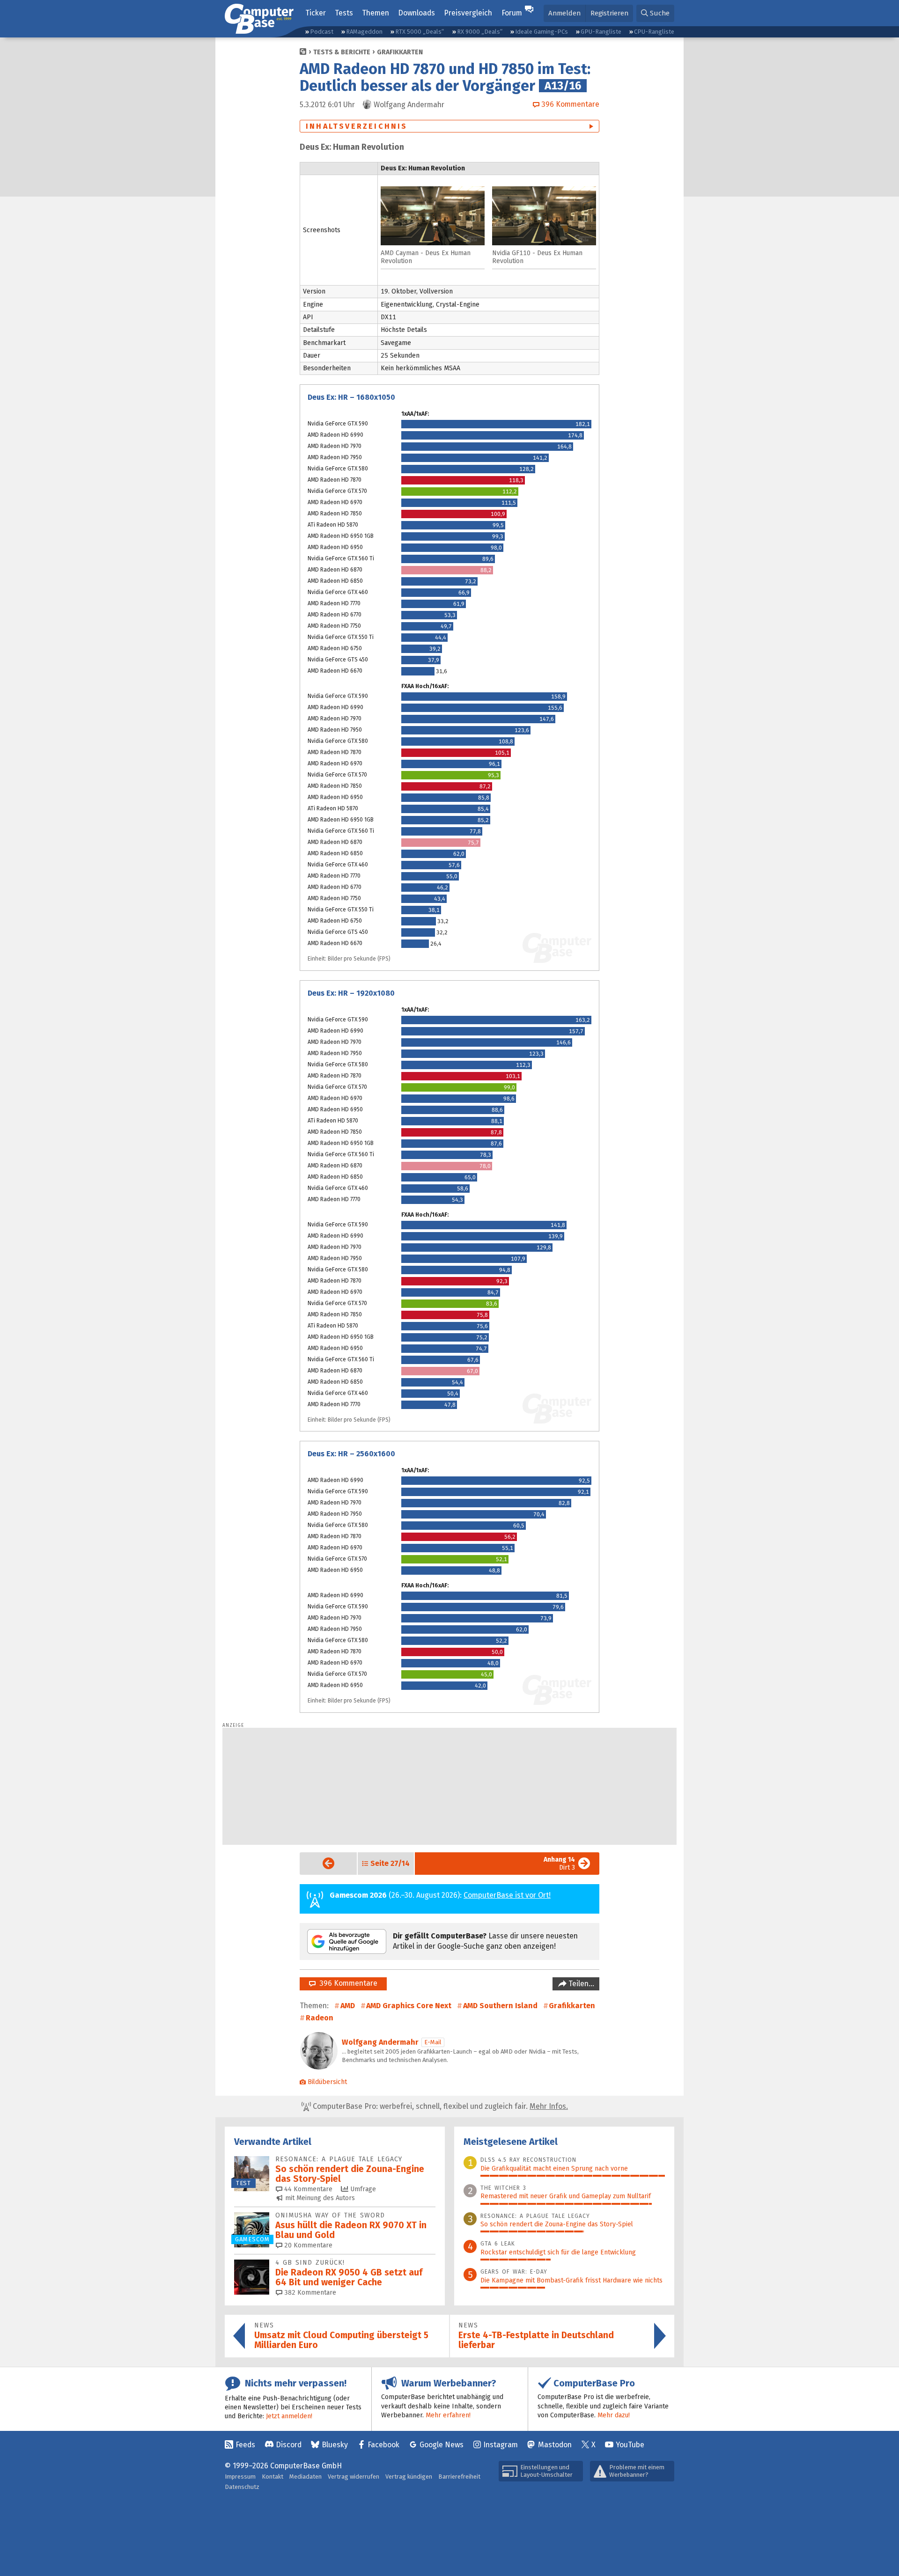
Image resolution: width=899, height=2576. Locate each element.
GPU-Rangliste (601, 32)
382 (309, 2293)
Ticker (316, 13)
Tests (344, 13)
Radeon (320, 2018)
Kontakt (273, 2477)
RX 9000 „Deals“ (480, 32)
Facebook (383, 2445)
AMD (348, 2006)
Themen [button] (376, 13)
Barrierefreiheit (459, 2477)
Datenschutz (242, 2487)
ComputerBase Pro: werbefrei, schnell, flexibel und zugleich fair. (439, 2106)
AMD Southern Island (500, 2006)
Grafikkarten (400, 52)
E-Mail (433, 2042)
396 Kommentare (346, 1983)
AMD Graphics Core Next (409, 2006)
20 (307, 2245)
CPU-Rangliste (654, 32)
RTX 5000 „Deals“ (420, 32)
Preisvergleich (468, 13)
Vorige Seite (321, 1863)
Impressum (240, 2477)
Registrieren (609, 13)
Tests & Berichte (342, 52)
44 (307, 2189)
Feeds (245, 2445)
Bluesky (335, 2445)
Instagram (501, 2445)
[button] (655, 13)
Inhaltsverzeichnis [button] (357, 126)
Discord (289, 2445)
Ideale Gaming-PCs (542, 32)
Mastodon (555, 2445)
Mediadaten (306, 2477)
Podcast (322, 32)
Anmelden (564, 13)
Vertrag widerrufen (354, 2477)
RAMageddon (364, 32)
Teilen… (580, 1984)
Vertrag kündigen (409, 2477)
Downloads (416, 13)
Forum (512, 13)
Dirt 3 (559, 1864)
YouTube (630, 2445)
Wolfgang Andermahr (380, 2042)
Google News (442, 2445)
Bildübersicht (327, 2082)
